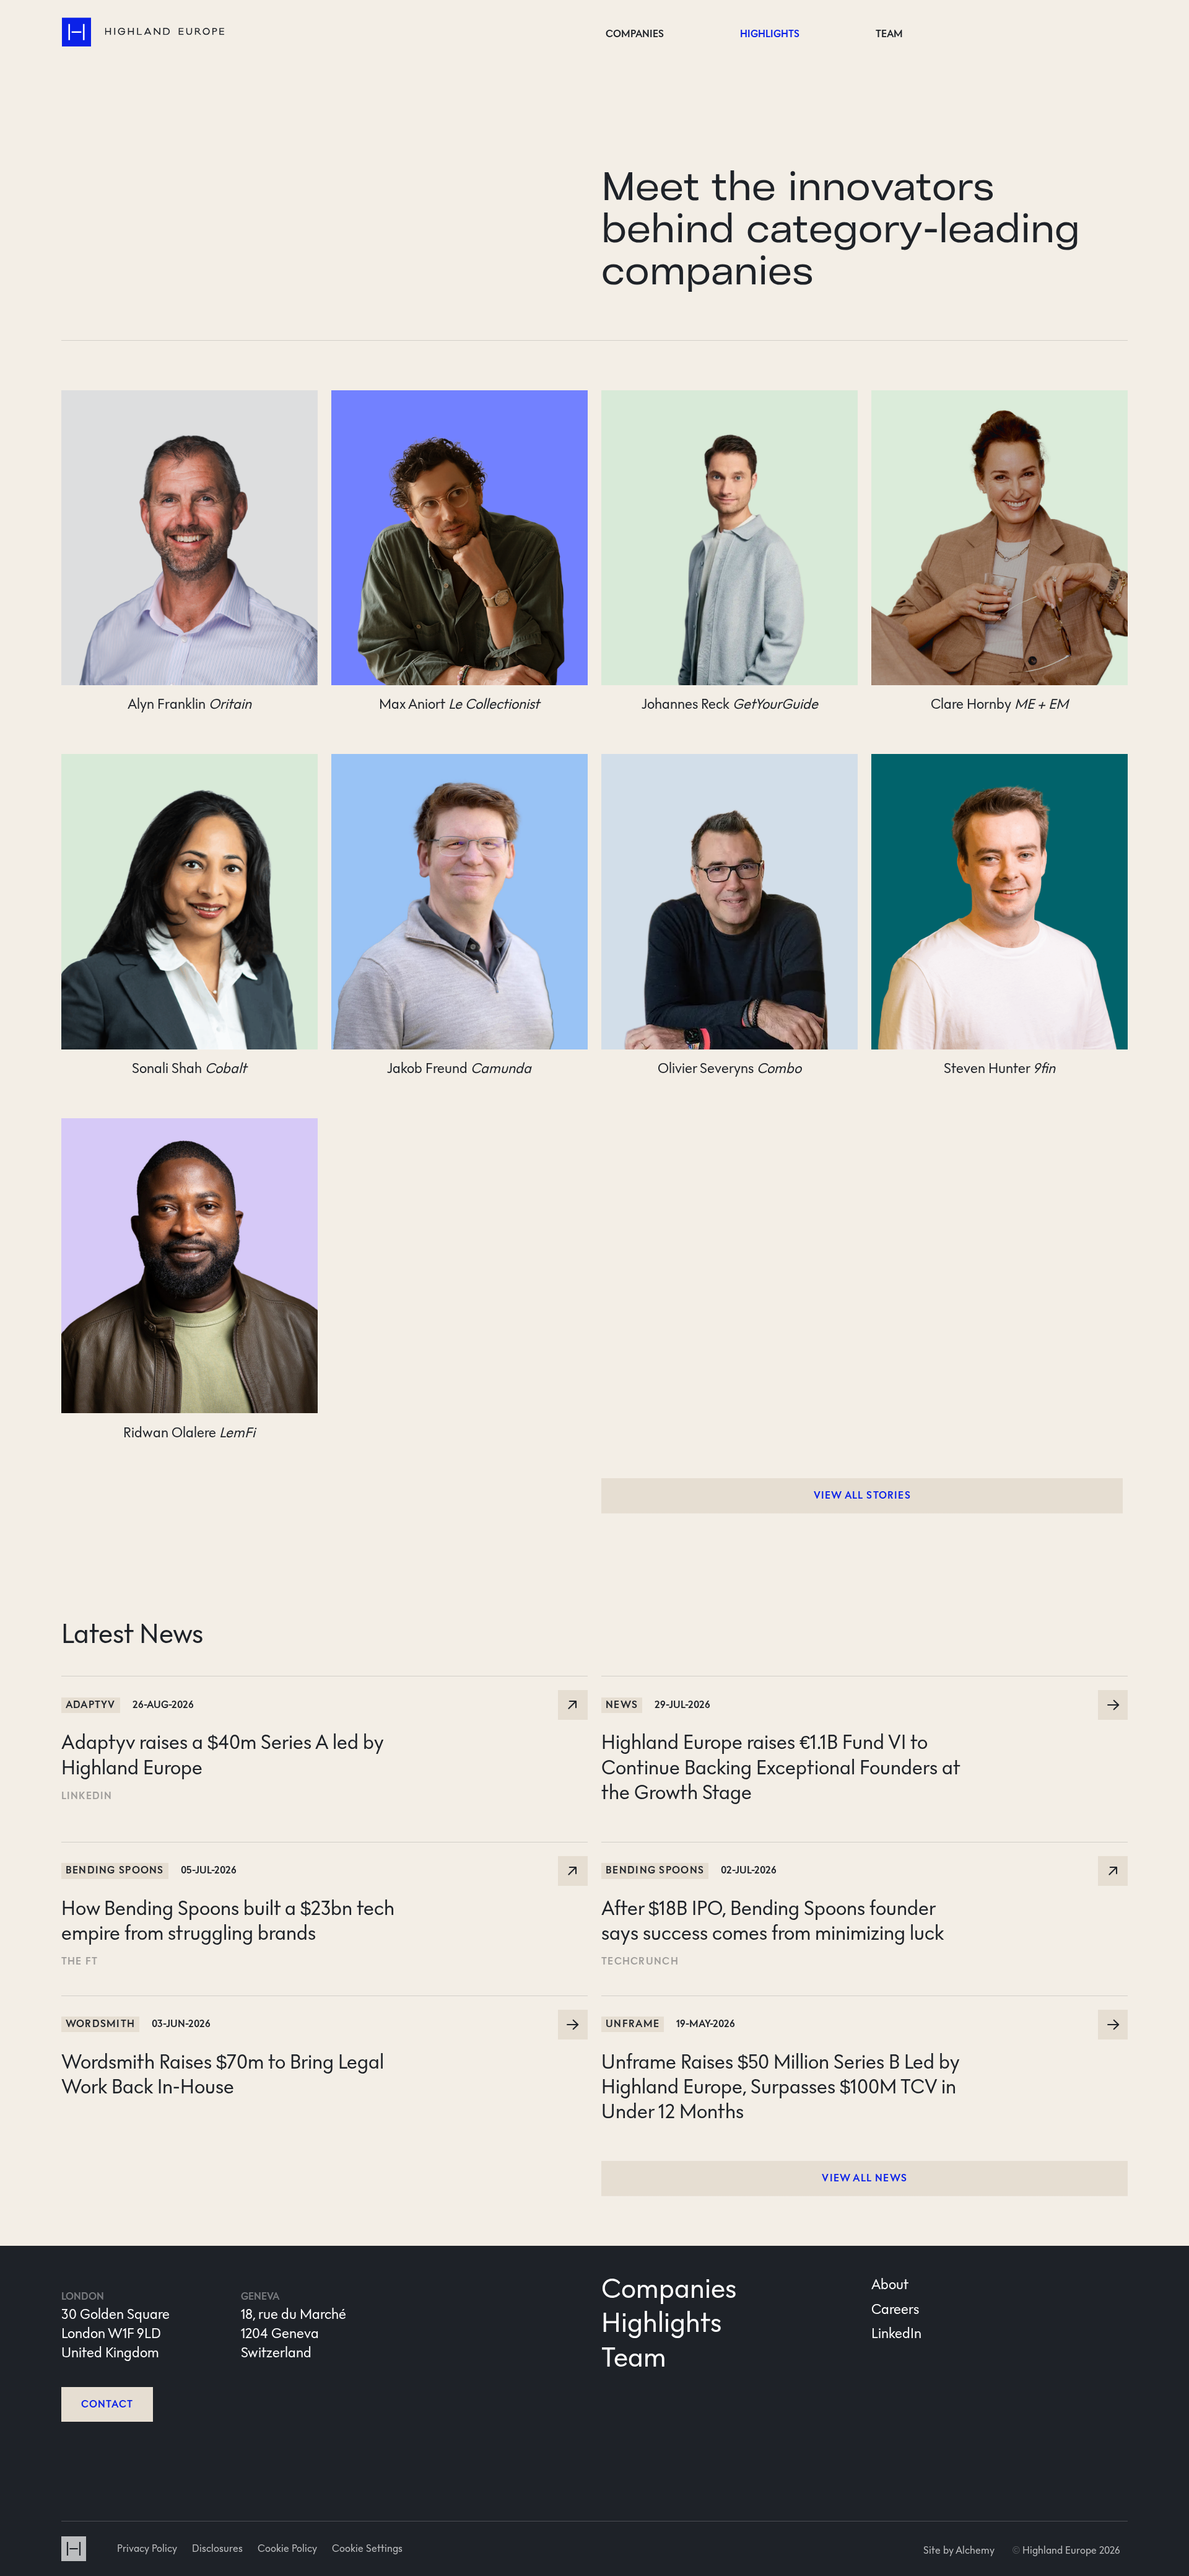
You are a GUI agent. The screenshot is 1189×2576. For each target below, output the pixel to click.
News (622, 1705)
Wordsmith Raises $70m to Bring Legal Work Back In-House (240, 2005)
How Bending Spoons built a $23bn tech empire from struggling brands (273, 1851)
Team (889, 34)
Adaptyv (91, 1705)
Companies (635, 34)
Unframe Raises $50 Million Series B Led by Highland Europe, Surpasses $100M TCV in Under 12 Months (856, 2014)
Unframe (633, 2024)
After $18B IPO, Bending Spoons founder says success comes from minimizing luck (842, 1851)
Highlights (770, 34)
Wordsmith (101, 2024)
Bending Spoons (115, 1870)
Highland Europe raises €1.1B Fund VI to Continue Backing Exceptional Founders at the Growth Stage (858, 1694)
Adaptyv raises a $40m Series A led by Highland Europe (228, 1685)
